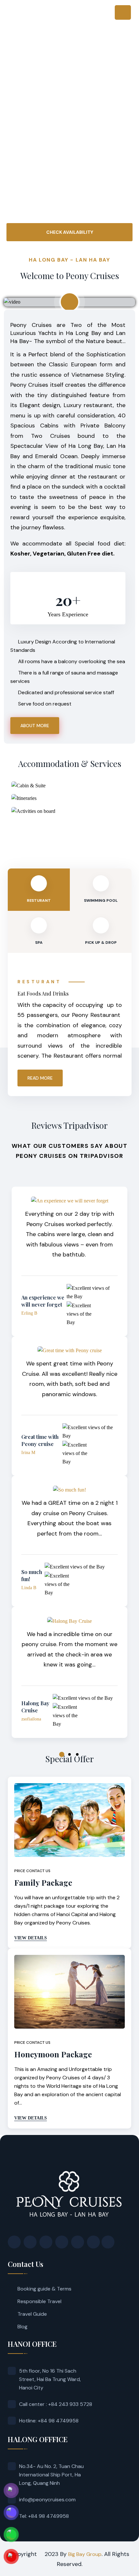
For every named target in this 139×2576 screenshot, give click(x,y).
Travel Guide (32, 2314)
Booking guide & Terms (44, 2289)
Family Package (43, 1882)
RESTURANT (39, 900)
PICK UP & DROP (101, 943)
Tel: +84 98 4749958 (44, 2516)
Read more (40, 1078)
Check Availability (70, 232)
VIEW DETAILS (31, 1938)
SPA (39, 943)
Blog (22, 2327)
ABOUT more (35, 726)
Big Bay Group (85, 2554)
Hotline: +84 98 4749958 (49, 2421)
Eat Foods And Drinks (43, 993)
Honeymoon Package (53, 2054)
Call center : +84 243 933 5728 (56, 2404)
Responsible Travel (39, 2301)
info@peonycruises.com (47, 2500)
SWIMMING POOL (101, 900)
